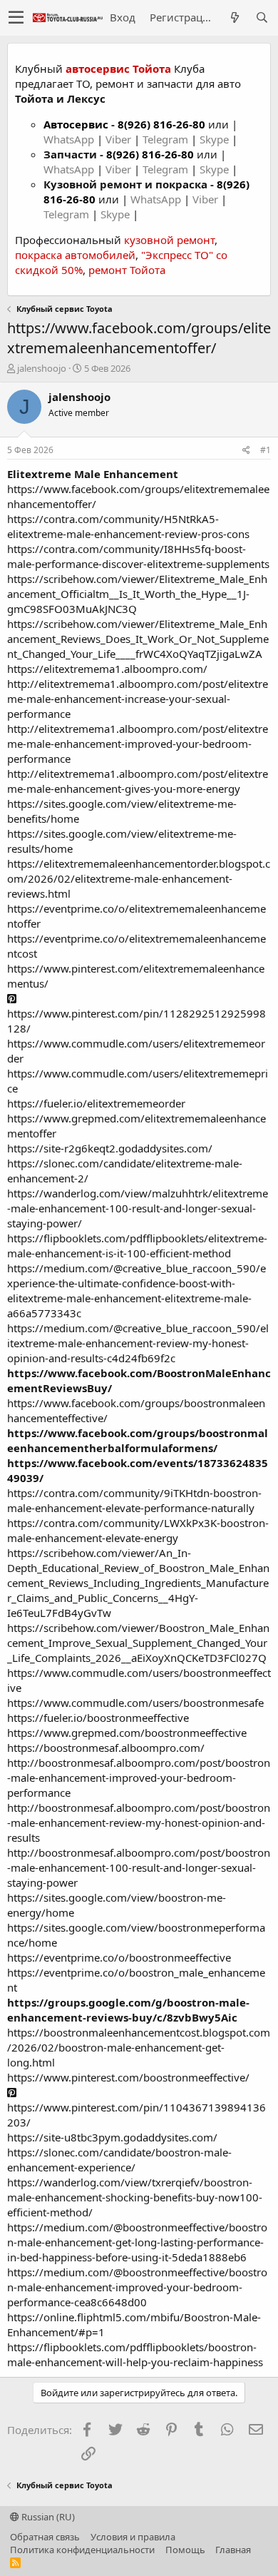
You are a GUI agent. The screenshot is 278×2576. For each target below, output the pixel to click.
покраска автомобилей (75, 255)
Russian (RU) (47, 2517)
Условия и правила (133, 2537)
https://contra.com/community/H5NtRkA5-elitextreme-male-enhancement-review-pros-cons (128, 526)
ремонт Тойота (127, 270)
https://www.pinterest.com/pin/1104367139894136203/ (137, 2115)
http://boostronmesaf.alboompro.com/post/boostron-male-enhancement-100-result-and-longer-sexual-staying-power (139, 1867)
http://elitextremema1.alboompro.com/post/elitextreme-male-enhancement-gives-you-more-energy (138, 781)
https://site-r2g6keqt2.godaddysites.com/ (110, 1148)
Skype (216, 139)
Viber (118, 139)
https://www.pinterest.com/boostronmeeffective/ (128, 2077)
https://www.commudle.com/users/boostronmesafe (135, 1703)
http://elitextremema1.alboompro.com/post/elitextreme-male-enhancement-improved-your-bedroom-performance (138, 744)
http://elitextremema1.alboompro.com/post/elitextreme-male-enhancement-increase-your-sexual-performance (138, 699)
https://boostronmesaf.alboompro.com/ (106, 1748)
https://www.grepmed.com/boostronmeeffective (127, 1733)
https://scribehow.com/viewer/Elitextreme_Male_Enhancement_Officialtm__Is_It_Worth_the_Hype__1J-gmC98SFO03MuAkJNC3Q (137, 594)
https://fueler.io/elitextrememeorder (96, 1103)
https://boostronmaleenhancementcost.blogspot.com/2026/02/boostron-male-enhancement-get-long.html (139, 2047)
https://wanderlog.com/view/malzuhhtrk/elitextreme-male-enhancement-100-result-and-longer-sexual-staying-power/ (138, 1208)
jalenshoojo (42, 368)
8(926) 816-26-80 (161, 124)
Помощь (185, 2550)
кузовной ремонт (169, 240)
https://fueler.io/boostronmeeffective (98, 1718)
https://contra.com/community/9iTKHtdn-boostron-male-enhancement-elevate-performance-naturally (134, 1500)
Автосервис (76, 124)
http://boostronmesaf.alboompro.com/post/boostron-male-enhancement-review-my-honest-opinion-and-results (139, 1822)
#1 (266, 450)
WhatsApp (70, 139)
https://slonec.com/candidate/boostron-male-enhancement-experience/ (119, 2160)
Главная (233, 2550)
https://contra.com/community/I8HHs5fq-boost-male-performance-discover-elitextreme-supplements (138, 556)
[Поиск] (262, 17)
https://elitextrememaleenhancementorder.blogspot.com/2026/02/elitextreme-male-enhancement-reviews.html (139, 878)
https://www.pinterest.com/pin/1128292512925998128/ (137, 1021)
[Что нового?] (235, 17)
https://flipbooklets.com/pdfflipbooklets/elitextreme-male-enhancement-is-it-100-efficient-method (137, 1246)
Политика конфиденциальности (82, 2550)
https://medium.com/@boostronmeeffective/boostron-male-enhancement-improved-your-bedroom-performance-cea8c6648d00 (137, 2287)
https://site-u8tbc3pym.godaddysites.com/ (112, 2137)
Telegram (167, 139)
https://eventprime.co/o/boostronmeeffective (119, 1957)
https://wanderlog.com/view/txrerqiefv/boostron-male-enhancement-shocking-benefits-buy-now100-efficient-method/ (135, 2197)
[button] (16, 18)
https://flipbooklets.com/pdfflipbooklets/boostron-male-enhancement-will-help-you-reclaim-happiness (135, 2354)
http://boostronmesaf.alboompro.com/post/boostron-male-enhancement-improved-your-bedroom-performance (139, 1778)
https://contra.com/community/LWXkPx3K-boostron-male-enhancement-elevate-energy (138, 1530)
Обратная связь (45, 2537)
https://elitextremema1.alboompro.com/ (107, 669)
